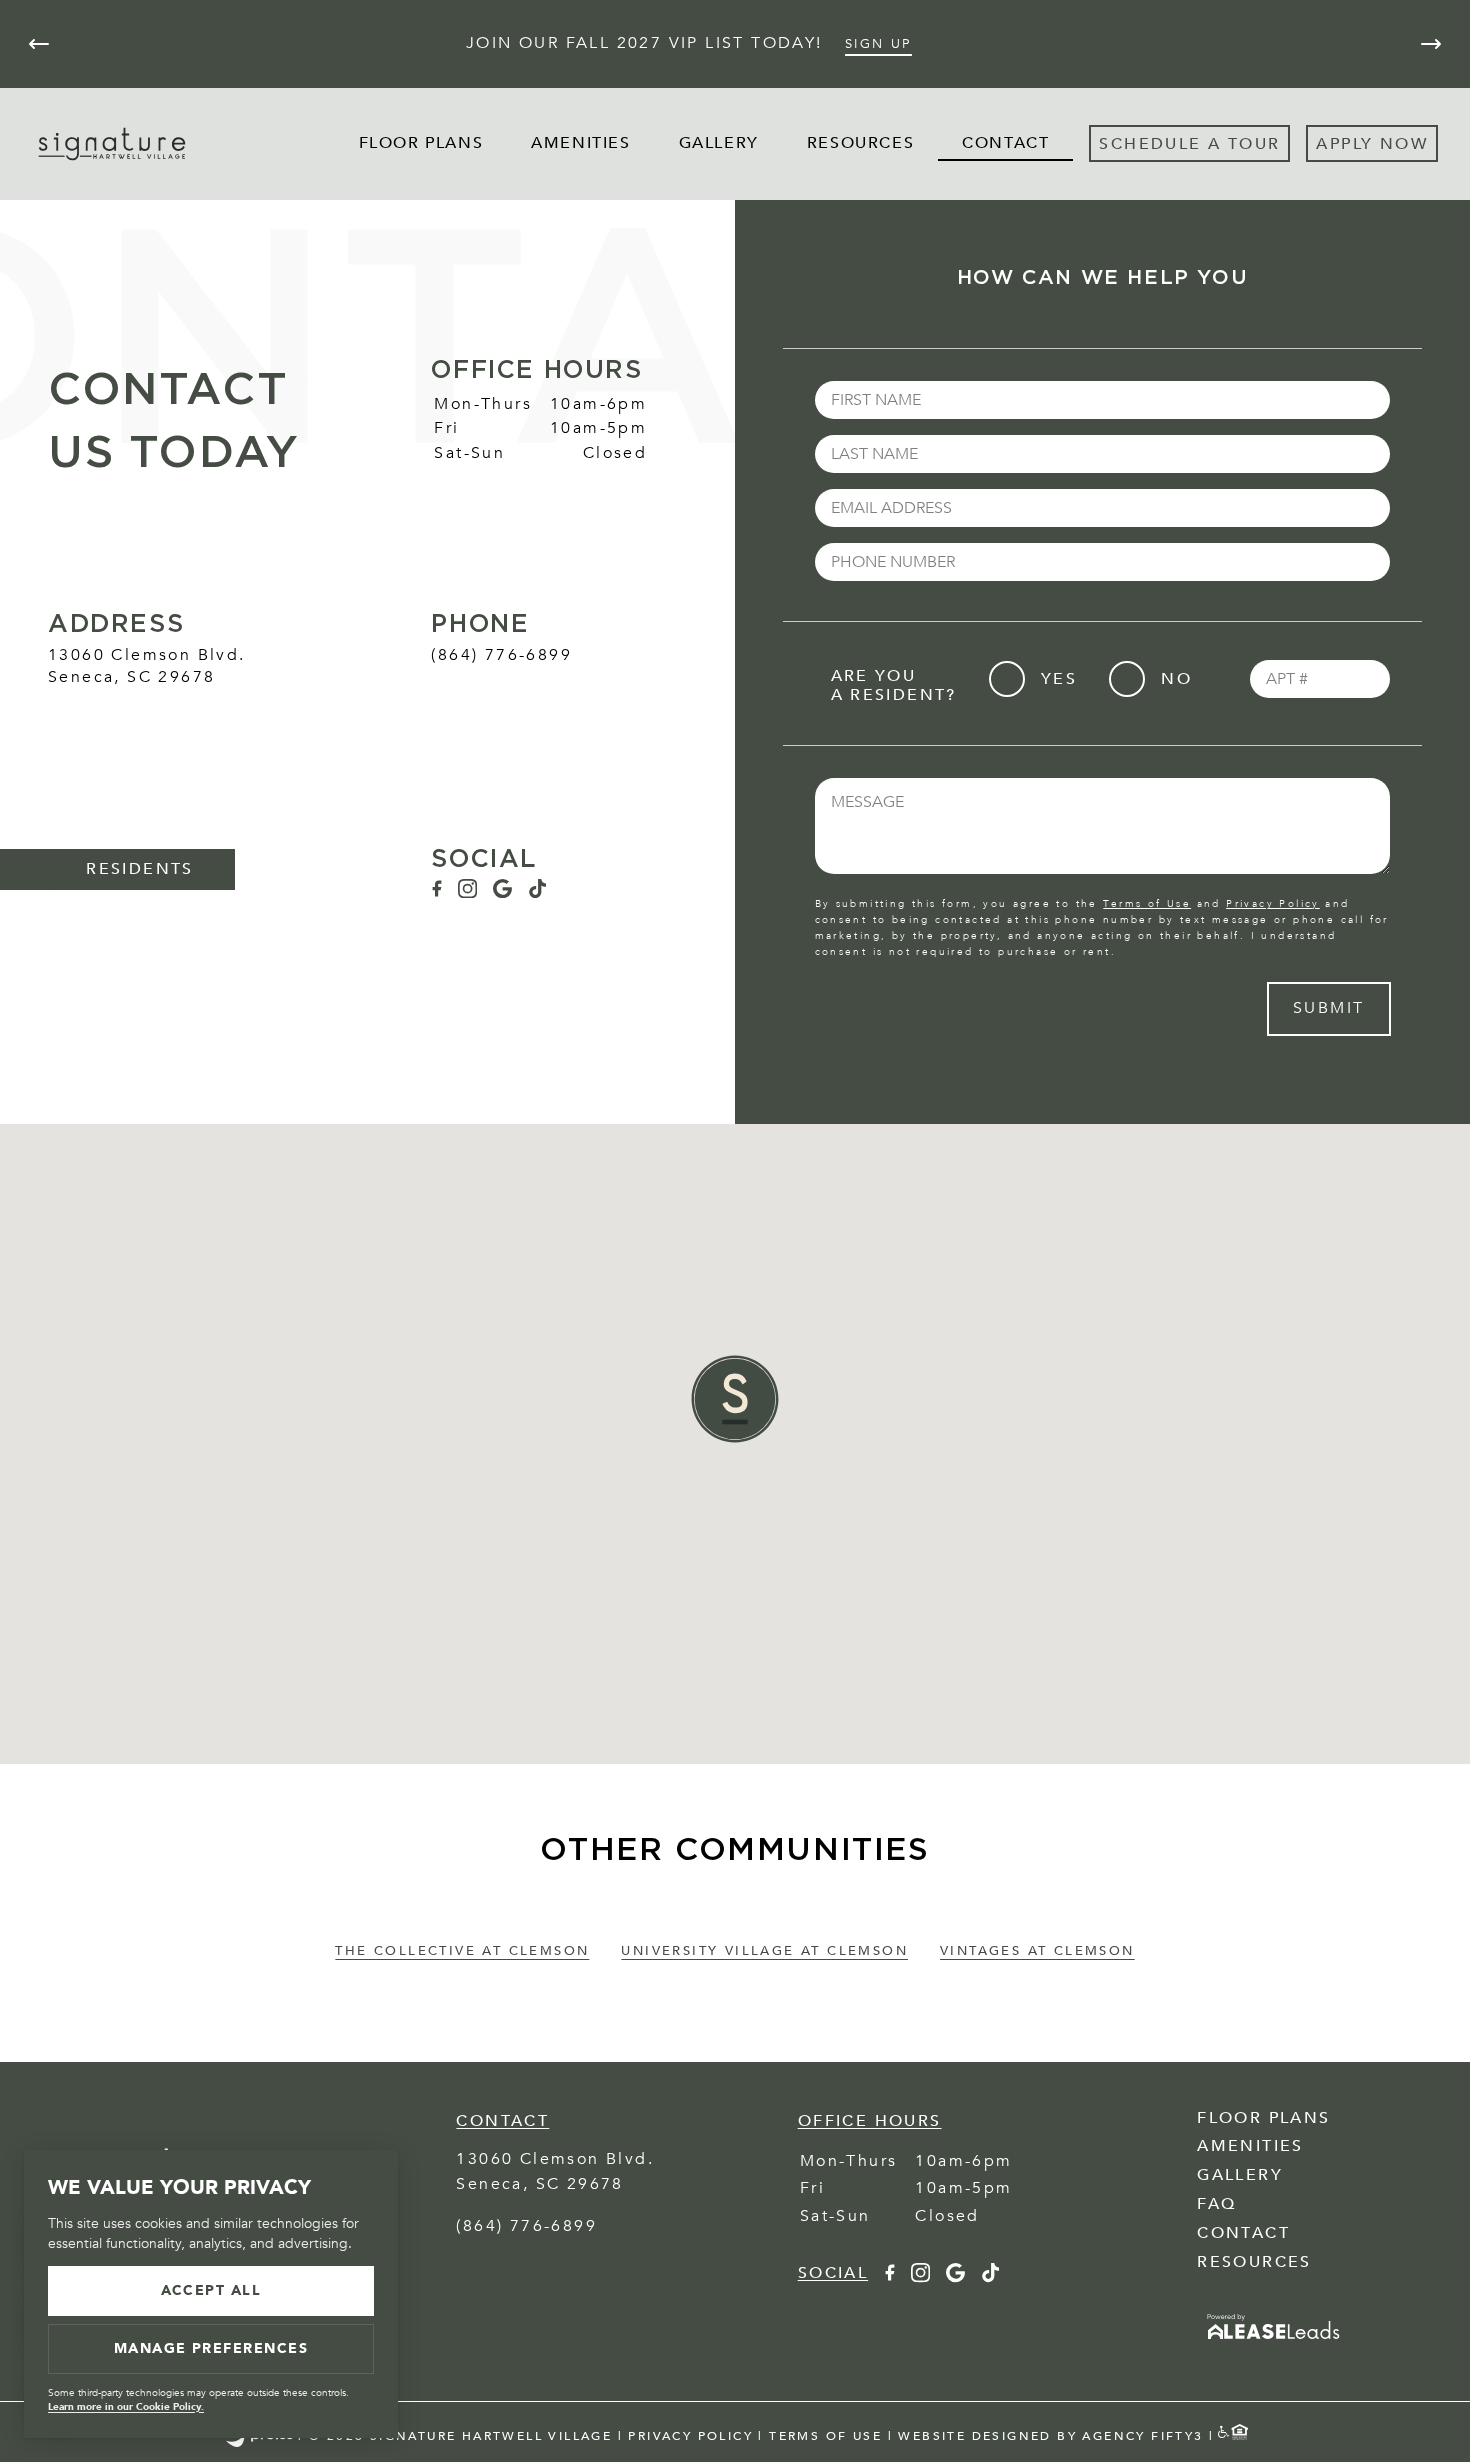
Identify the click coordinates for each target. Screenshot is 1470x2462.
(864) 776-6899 (501, 655)
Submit (1328, 1008)
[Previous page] (39, 44)
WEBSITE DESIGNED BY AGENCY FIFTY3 (1050, 2436)
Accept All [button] (211, 2290)
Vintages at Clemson (1037, 1951)
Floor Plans (421, 143)
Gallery (719, 143)
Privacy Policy (1273, 904)
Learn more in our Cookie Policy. (126, 2407)
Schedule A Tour (1189, 144)
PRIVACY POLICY (690, 2436)
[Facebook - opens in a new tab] (436, 893)
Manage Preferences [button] (211, 2348)
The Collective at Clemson (462, 1951)
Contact (1005, 143)
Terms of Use (1147, 904)
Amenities (580, 143)
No (1176, 679)
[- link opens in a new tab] (1274, 2341)
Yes (1059, 679)
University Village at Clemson (764, 1951)
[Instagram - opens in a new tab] (467, 893)
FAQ (1216, 2204)
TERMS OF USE (825, 2436)
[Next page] (1431, 44)
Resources (860, 143)
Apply (1344, 144)
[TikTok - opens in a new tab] (537, 893)
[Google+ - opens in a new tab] (502, 893)
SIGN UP (878, 44)
